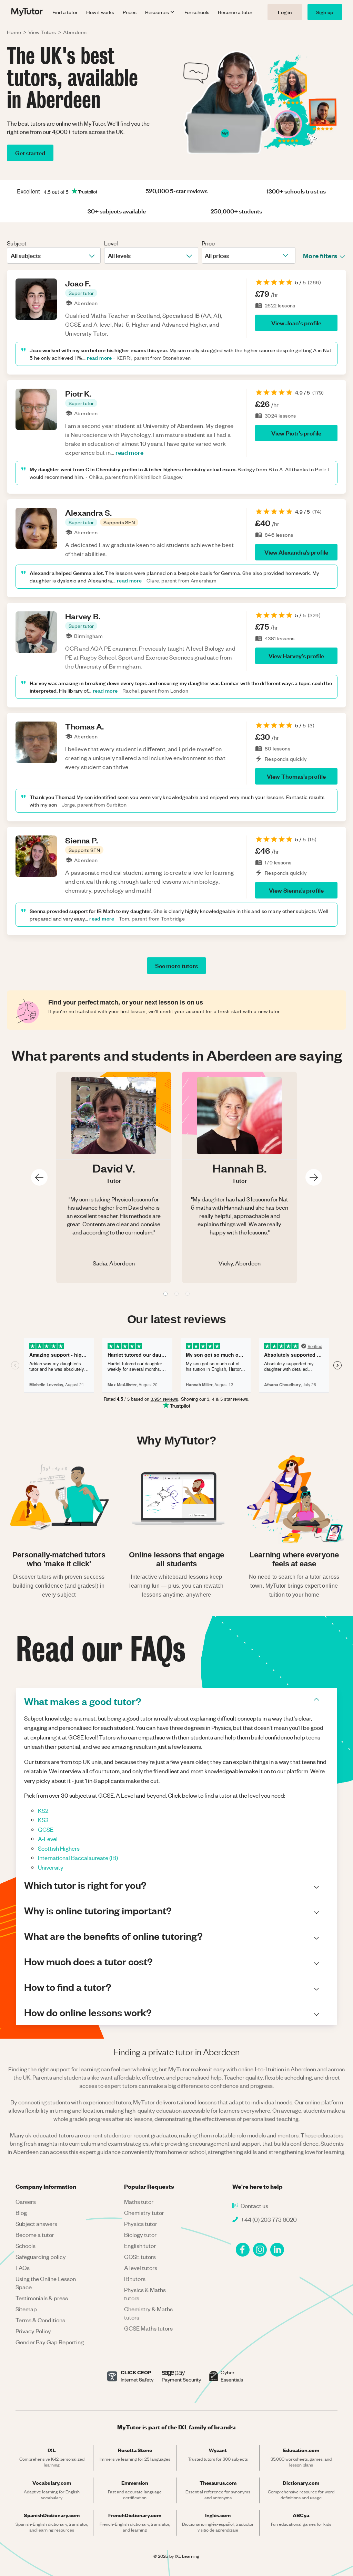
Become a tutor (235, 12)
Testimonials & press (42, 2298)
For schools (197, 12)
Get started (30, 153)
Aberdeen (75, 32)
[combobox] (11, 255)
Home (14, 32)
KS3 (43, 1820)
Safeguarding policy (41, 2257)
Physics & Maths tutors (145, 2294)
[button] (81, 293)
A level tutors (141, 2268)
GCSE (46, 1829)
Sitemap (26, 2309)
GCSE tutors (140, 2257)
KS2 (43, 1810)
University (51, 1867)
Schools (26, 2246)
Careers (26, 2201)
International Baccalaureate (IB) (78, 1858)
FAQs (23, 2268)
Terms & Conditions (40, 2320)
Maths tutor (139, 2201)
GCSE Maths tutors (148, 2328)
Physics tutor (141, 2223)
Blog (21, 2212)
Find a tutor (65, 12)
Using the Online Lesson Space (46, 2283)
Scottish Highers (59, 1848)
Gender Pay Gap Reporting (50, 2342)
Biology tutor (140, 2235)
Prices (130, 12)
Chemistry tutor (144, 2212)
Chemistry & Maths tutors (148, 2313)
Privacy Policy (33, 2331)
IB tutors (135, 2279)
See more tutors (176, 965)
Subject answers (36, 2223)
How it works (100, 12)
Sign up (325, 12)
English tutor (140, 2246)
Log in (285, 12)
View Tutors (42, 32)
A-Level (48, 1839)
